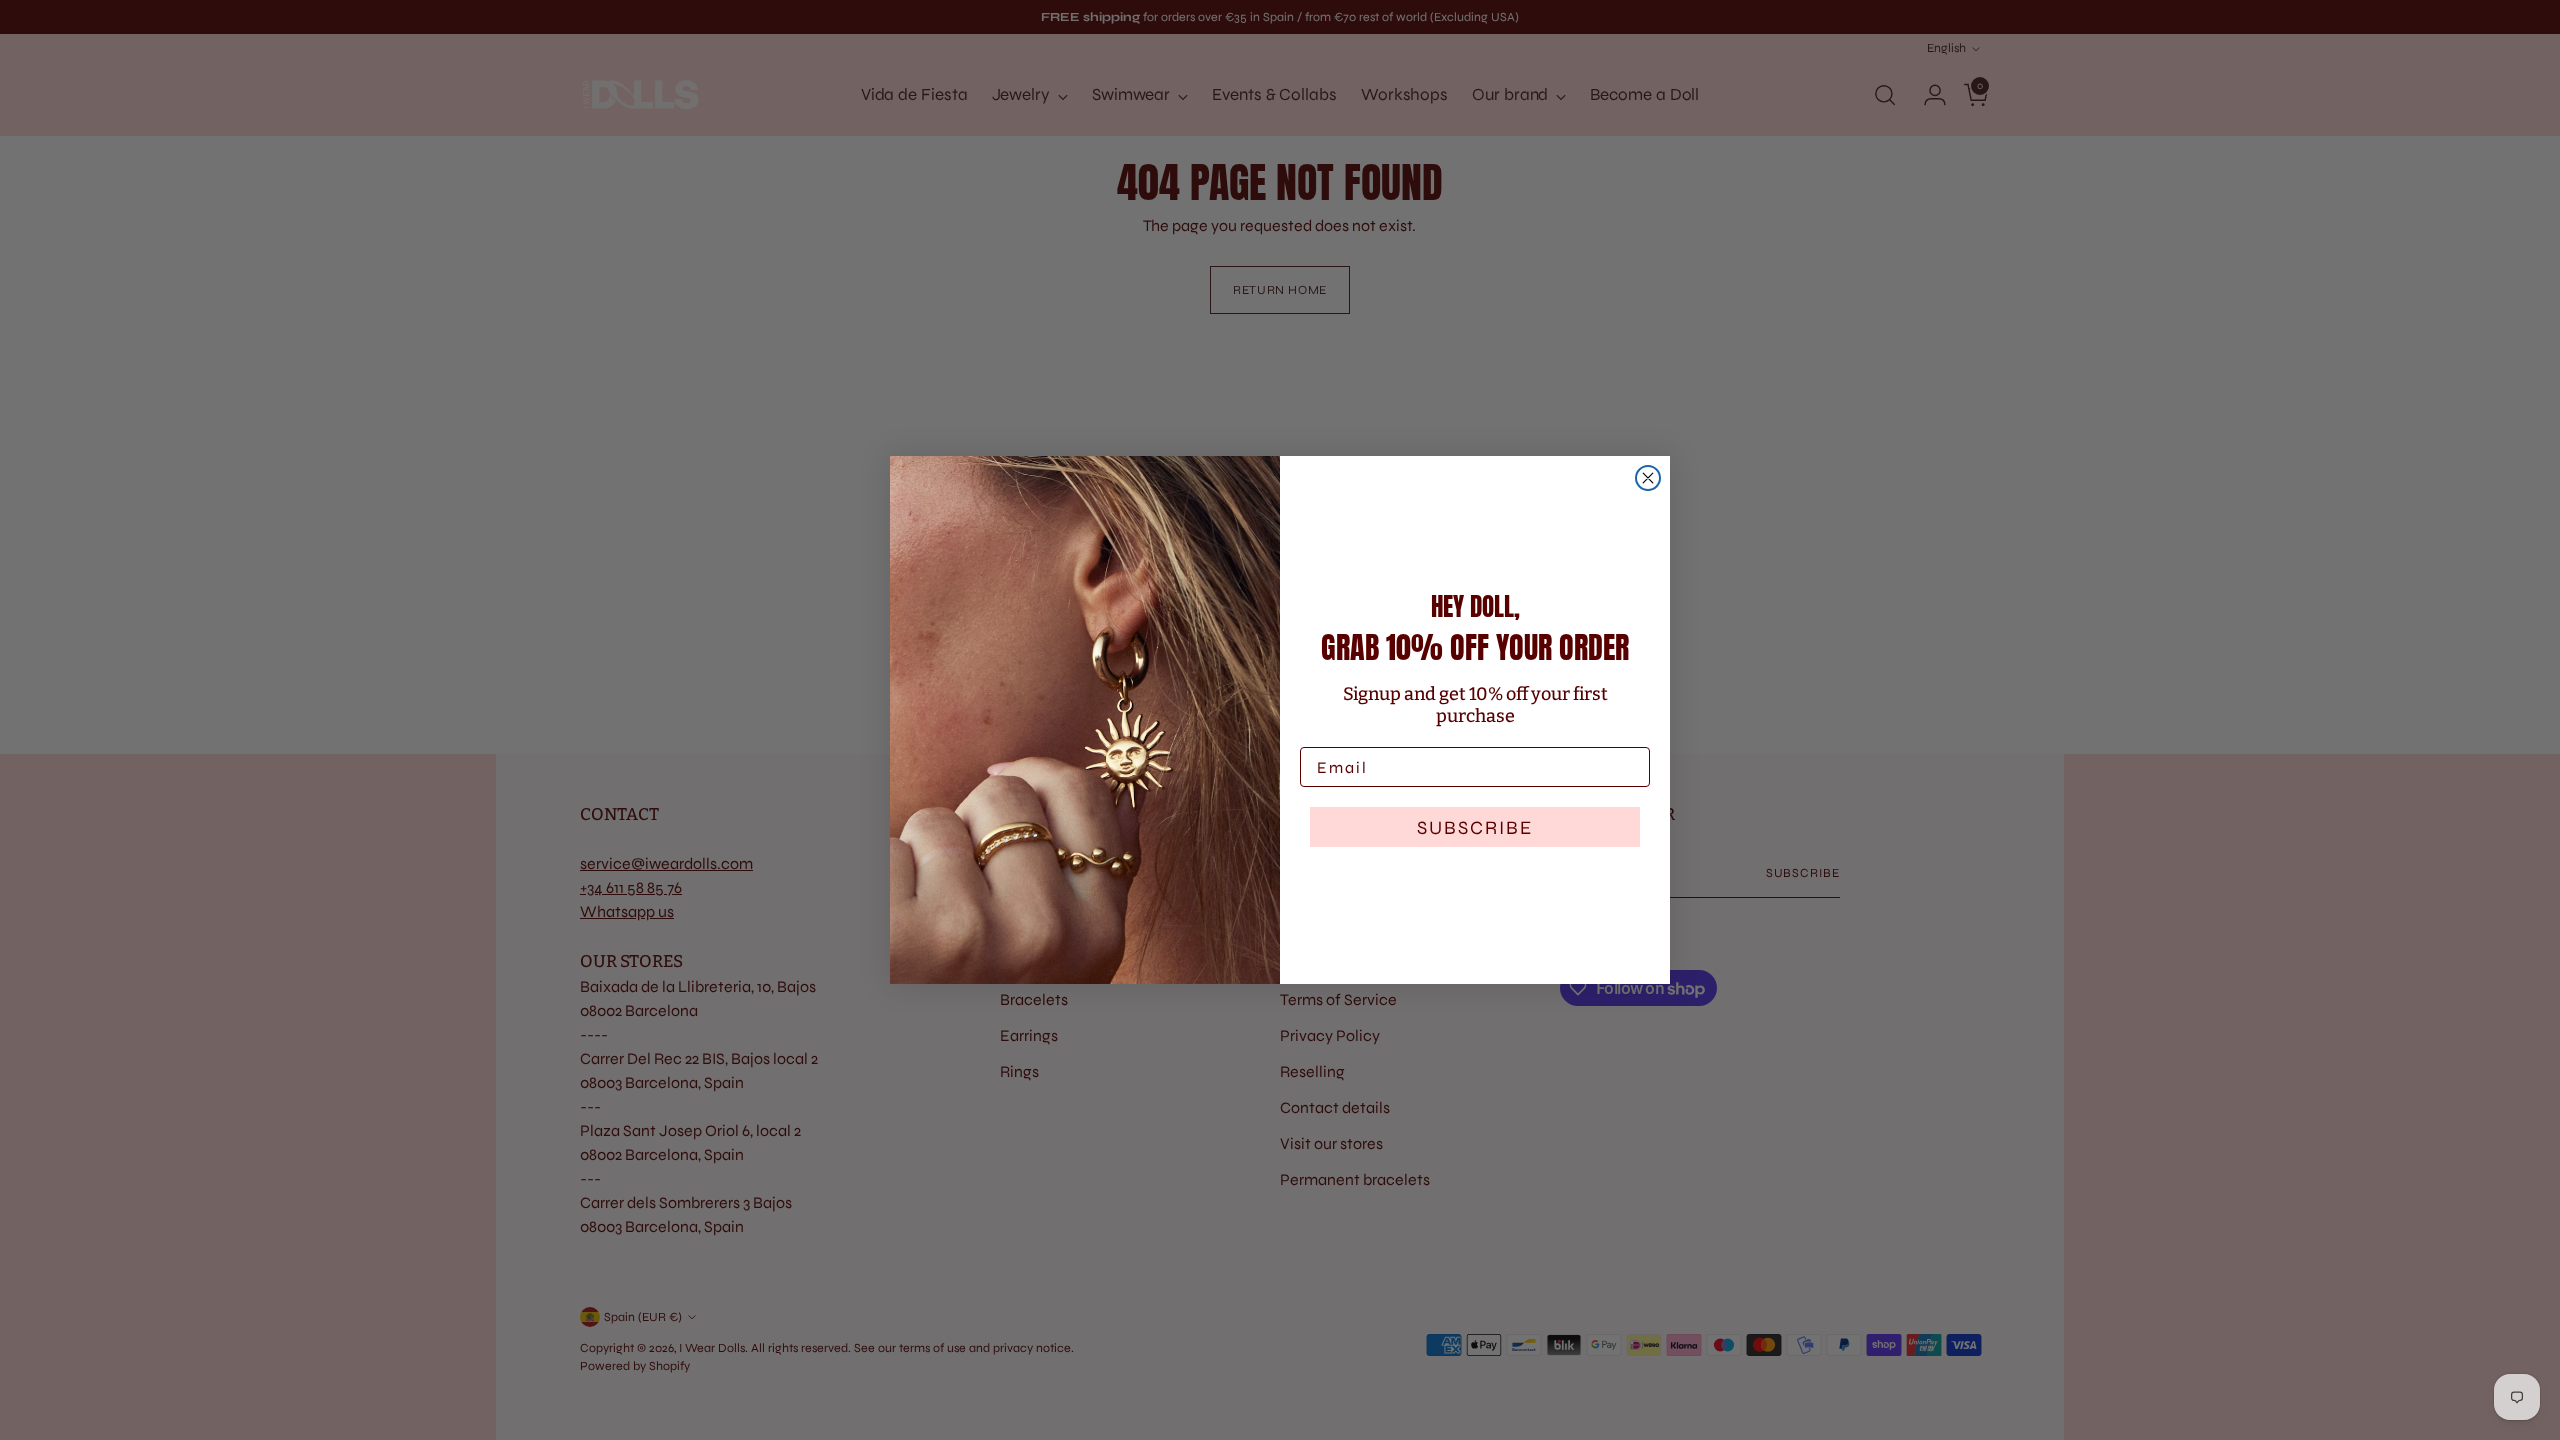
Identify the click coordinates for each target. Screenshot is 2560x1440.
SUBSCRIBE (1475, 827)
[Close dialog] (1648, 478)
